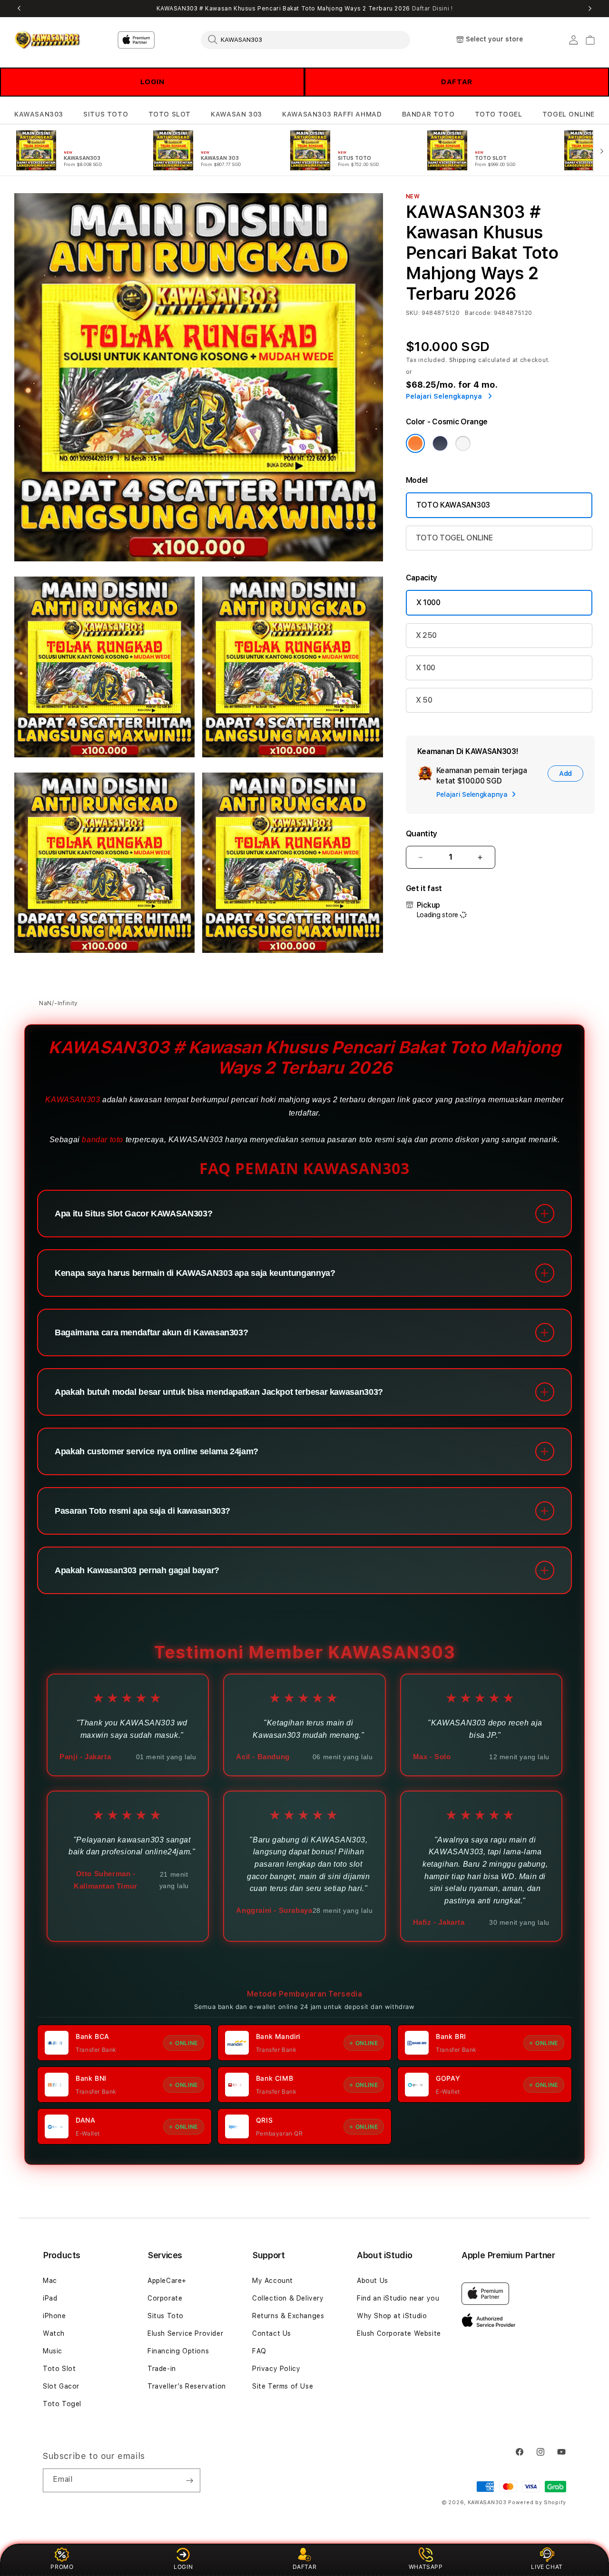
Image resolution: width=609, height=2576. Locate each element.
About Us (373, 2281)
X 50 (424, 700)
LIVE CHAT (547, 2567)
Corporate (165, 2298)
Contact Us (272, 2333)
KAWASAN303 (39, 114)
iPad (50, 2298)
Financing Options (178, 2351)
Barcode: (478, 313)
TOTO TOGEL (499, 114)
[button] (39, 114)
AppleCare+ (167, 2281)
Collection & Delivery (288, 2298)
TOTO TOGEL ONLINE (454, 538)
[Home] (47, 40)
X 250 (426, 635)
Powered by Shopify (537, 2503)
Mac (50, 2281)
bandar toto (103, 1140)
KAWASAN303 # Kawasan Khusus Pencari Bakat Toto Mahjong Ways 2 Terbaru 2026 (305, 9)
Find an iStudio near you (398, 2298)
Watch (54, 2333)
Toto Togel (62, 2404)
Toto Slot (59, 2369)
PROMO (62, 2567)
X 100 (426, 668)
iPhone (54, 2316)
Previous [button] (19, 9)
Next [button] (590, 9)
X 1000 (428, 602)
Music (53, 2351)
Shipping (463, 360)
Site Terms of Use (283, 2386)
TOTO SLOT (170, 114)
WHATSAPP (426, 2567)
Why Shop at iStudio (392, 2316)
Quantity (422, 834)
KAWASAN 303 (236, 114)
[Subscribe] (189, 2480)
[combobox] (305, 39)
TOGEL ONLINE (569, 114)
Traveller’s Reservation (187, 2386)
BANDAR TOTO (428, 114)
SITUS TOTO (106, 114)
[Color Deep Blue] (440, 443)
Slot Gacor (61, 2386)
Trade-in (162, 2369)
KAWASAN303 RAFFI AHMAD (332, 114)
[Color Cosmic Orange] (415, 443)
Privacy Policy (276, 2369)
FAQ (259, 2351)
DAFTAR (457, 82)
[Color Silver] (463, 443)
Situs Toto (166, 2316)
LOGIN (152, 82)
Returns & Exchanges (288, 2316)
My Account (273, 2281)
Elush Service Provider (185, 2333)
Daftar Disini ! (432, 9)
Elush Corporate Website (399, 2333)
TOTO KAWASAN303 (453, 505)
